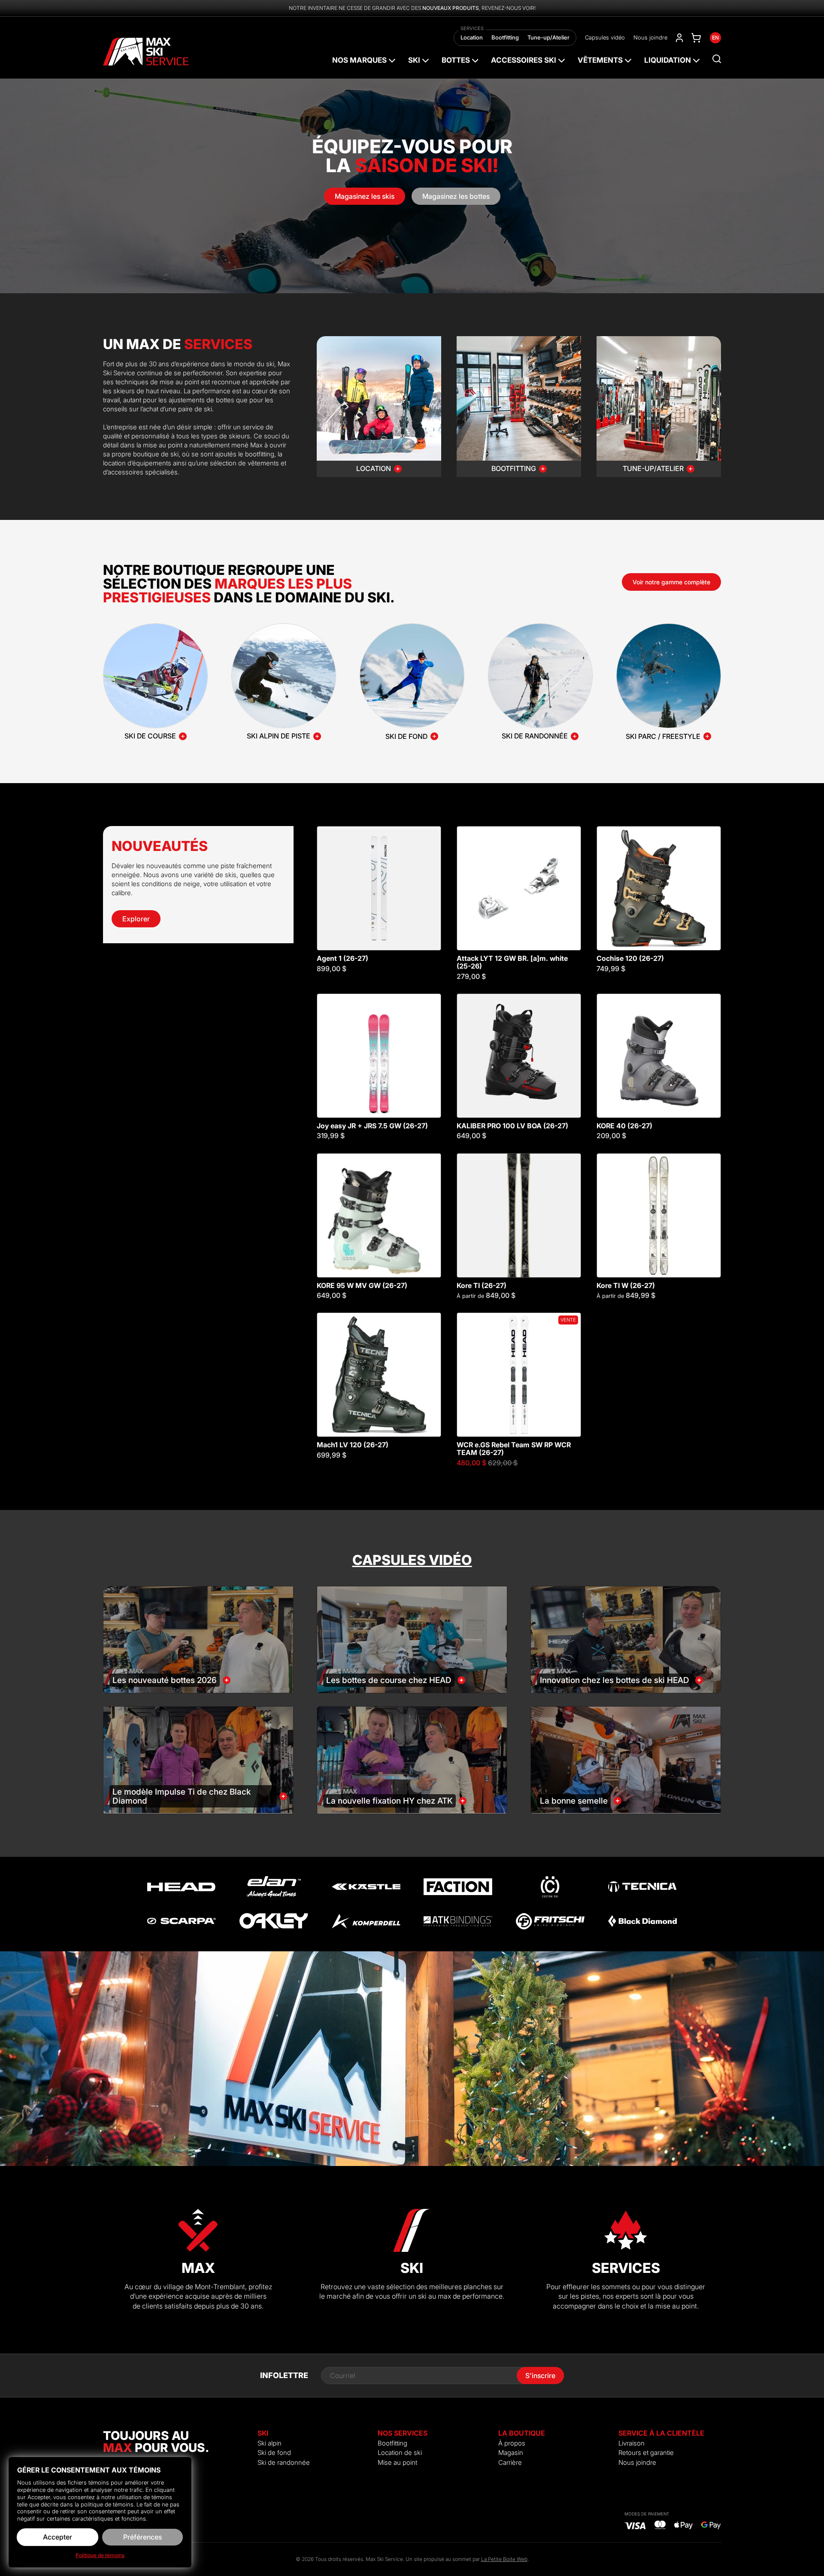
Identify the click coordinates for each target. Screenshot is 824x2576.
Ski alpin (270, 2443)
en (715, 38)
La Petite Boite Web (504, 2559)
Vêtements (600, 60)
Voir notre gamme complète (671, 582)
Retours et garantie (646, 2453)
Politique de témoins (100, 2555)
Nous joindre (650, 37)
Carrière (510, 2462)
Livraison (632, 2443)
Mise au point (397, 2462)
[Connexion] (679, 38)
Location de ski (400, 2453)
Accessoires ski (524, 60)
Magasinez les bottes (456, 196)
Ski (414, 60)
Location (472, 37)
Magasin (511, 2453)
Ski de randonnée (284, 2462)
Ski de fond (274, 2453)
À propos (512, 2443)
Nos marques (359, 60)
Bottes (456, 60)
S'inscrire (540, 2376)
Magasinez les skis (365, 196)
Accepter (58, 2537)
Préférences (142, 2537)
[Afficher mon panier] (696, 38)
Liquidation (668, 60)
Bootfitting (505, 37)
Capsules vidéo (605, 37)
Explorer (136, 919)
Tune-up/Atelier (548, 37)
